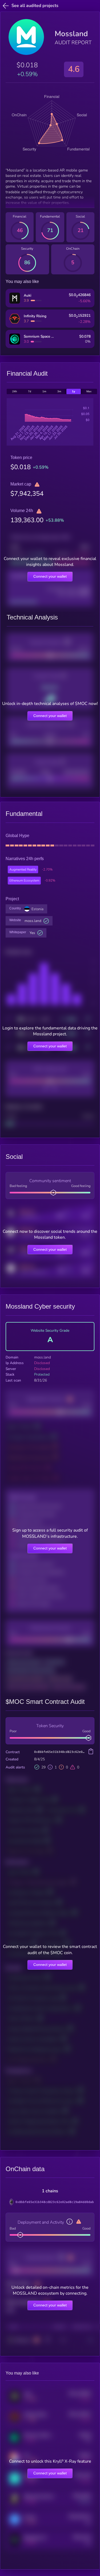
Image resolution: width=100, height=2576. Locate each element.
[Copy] (91, 1752)
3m (59, 391)
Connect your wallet (50, 576)
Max (89, 391)
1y (74, 391)
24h (15, 391)
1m (44, 391)
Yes (32, 933)
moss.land (33, 921)
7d (30, 391)
